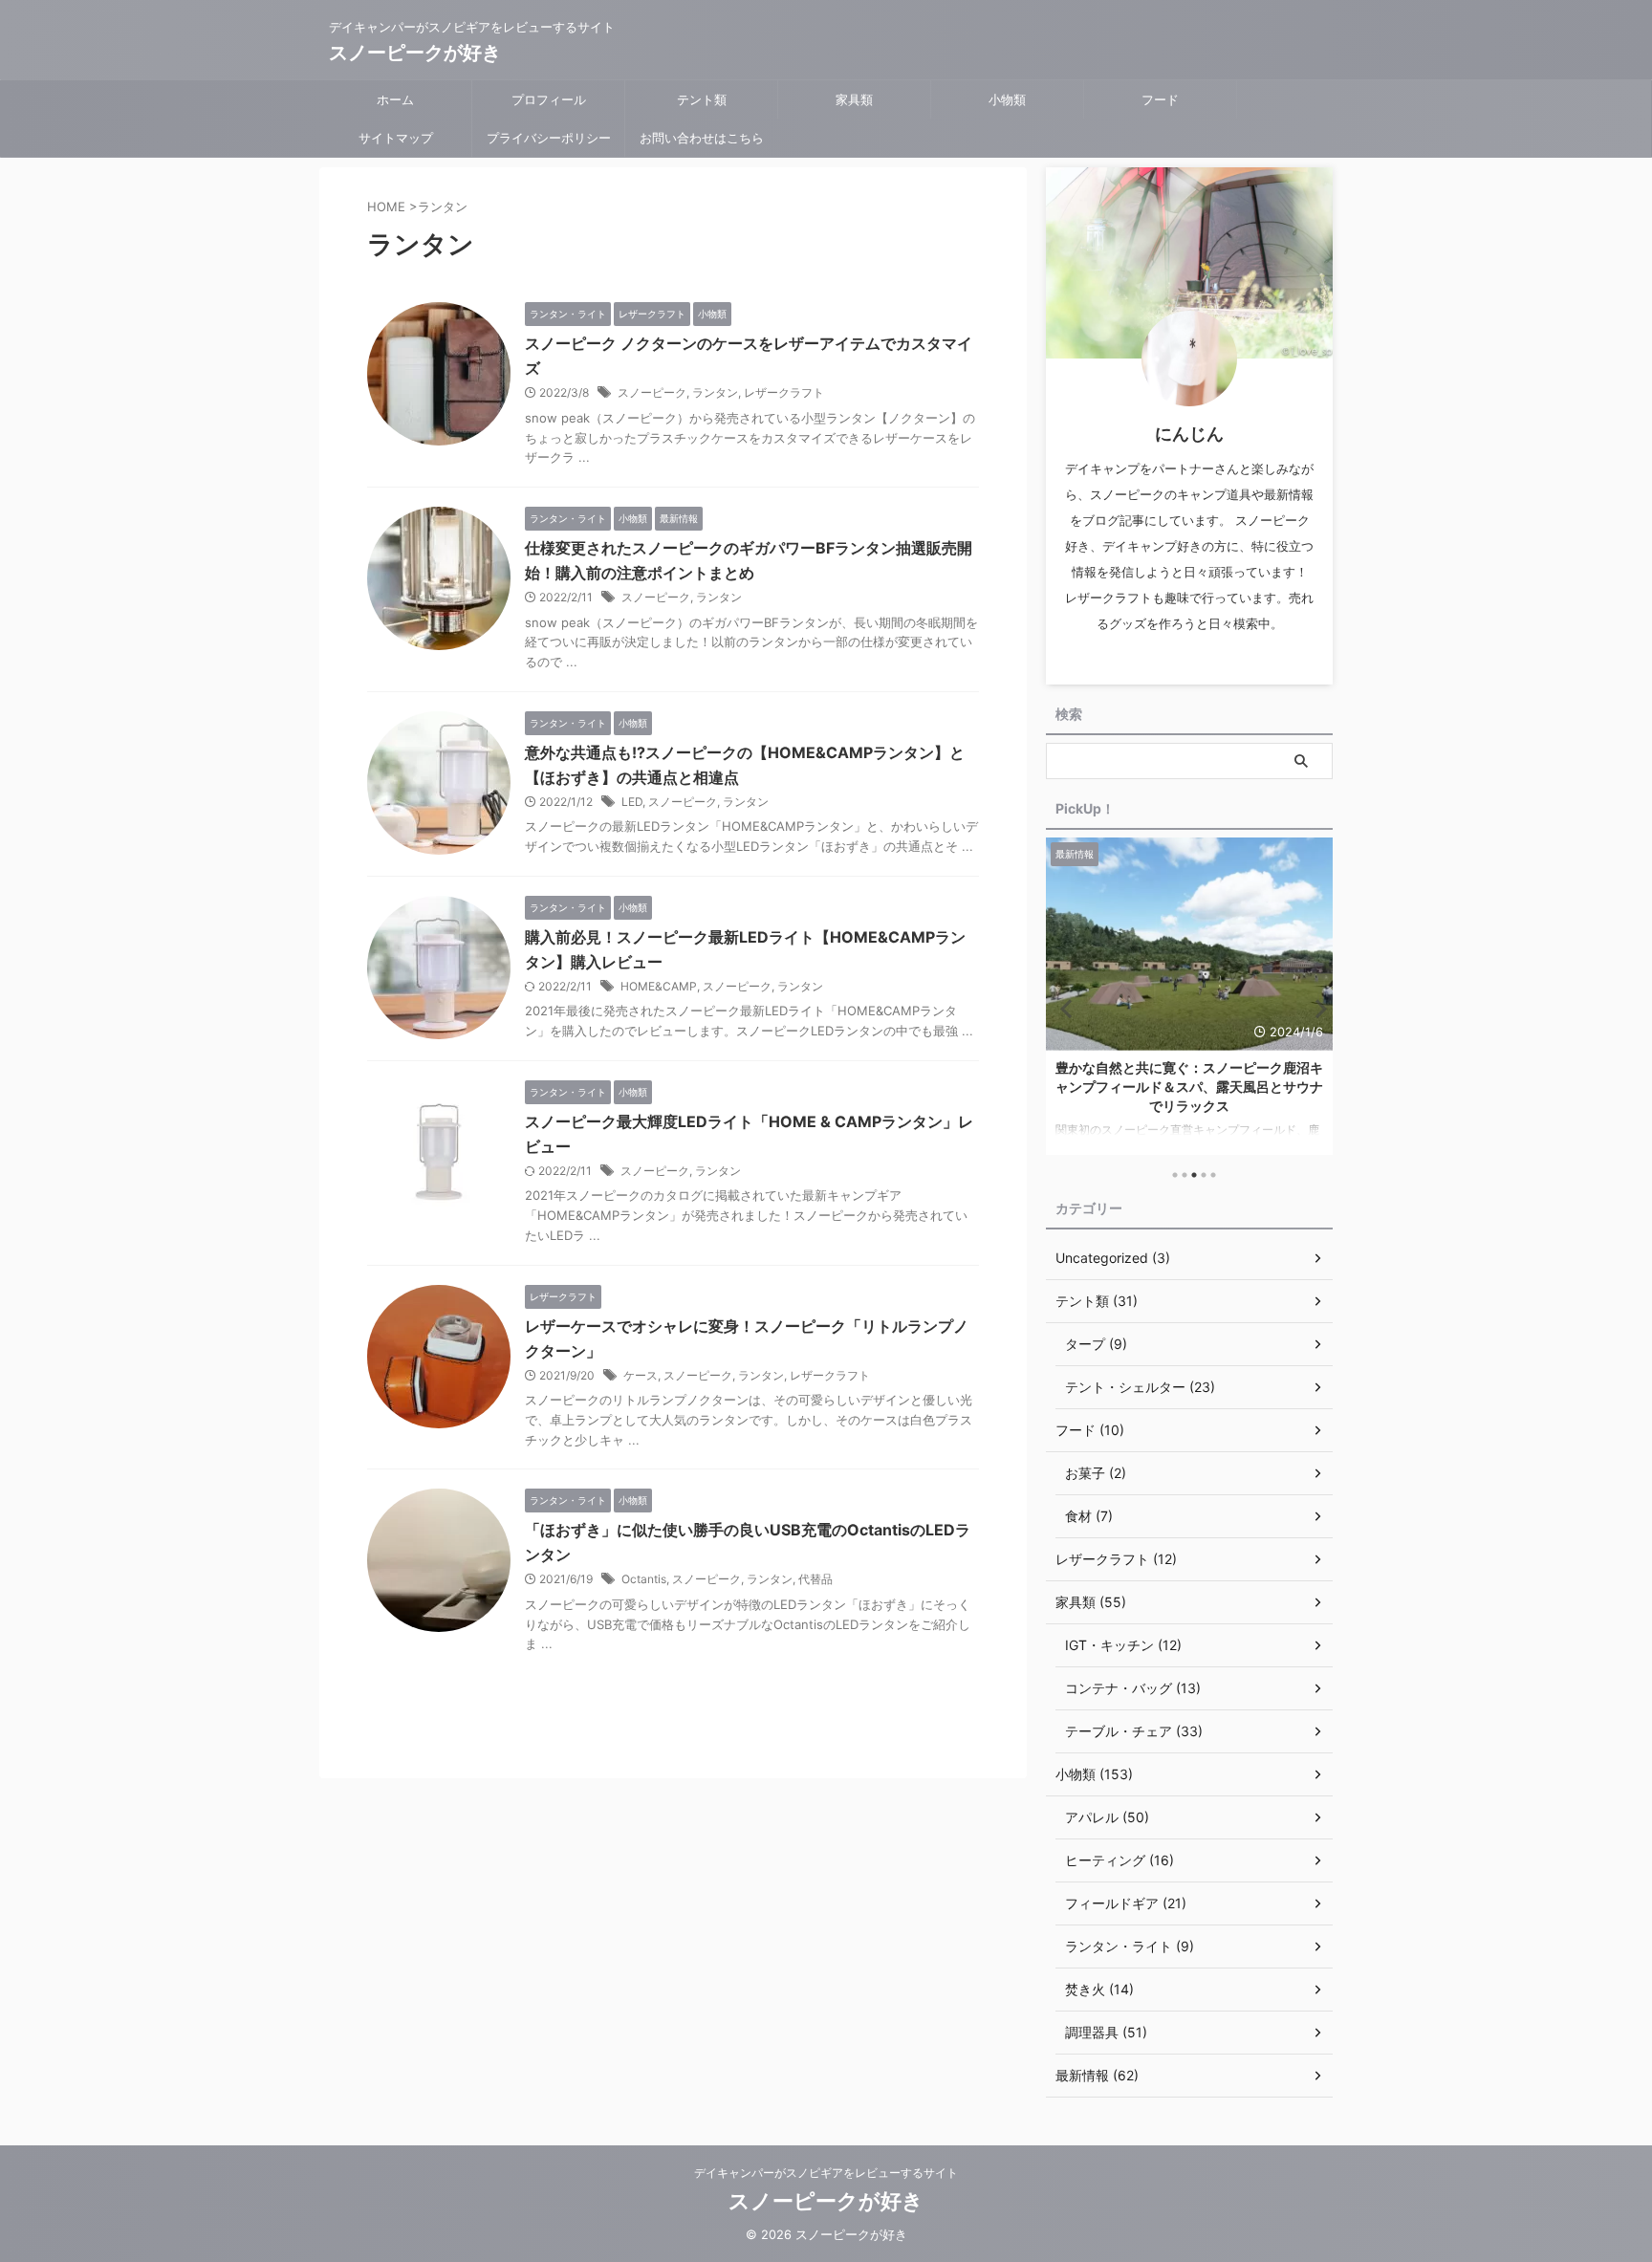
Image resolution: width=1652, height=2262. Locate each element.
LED (632, 802)
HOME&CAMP (659, 986)
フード (1160, 99)
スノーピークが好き (415, 53)
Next (1315, 1008)
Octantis (644, 1579)
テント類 (702, 99)
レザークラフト (784, 392)
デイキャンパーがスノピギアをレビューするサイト (826, 2173)
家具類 (854, 99)
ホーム (395, 99)
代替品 (815, 1579)
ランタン (715, 392)
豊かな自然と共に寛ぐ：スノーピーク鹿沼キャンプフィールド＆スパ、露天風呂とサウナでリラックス (1189, 1087)
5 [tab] (1213, 1175)
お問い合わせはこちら (702, 138)
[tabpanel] (1189, 996)
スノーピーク (652, 392)
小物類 (1007, 99)
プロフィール (549, 99)
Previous (1064, 1008)
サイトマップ (396, 138)
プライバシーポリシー (549, 138)
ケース (641, 1375)
